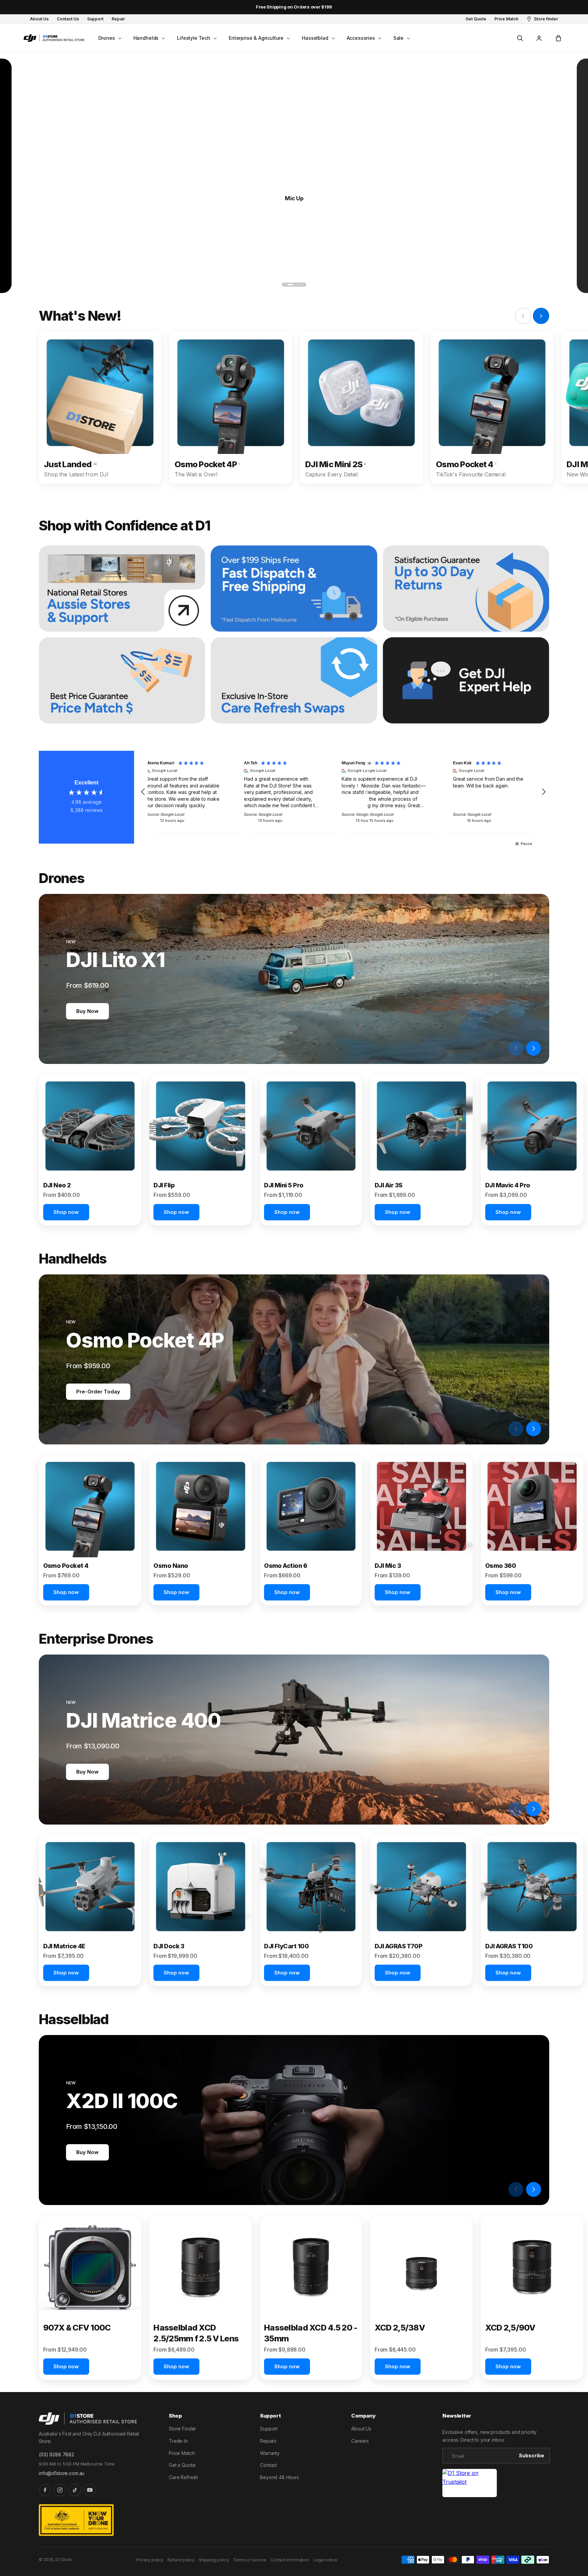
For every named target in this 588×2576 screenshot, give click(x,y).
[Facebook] (45, 2490)
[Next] (553, 284)
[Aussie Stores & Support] (122, 589)
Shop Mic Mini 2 (294, 198)
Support (269, 2429)
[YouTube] (90, 2490)
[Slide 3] (292, 285)
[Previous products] (516, 1048)
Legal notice (325, 2560)
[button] (109, 38)
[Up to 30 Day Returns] (466, 589)
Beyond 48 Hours (280, 2477)
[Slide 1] (285, 285)
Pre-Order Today (98, 1392)
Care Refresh (183, 2477)
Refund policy (181, 2560)
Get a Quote (182, 2465)
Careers (360, 2441)
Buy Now (87, 1011)
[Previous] (35, 284)
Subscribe (532, 2455)
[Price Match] (122, 680)
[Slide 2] (288, 285)
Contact (268, 2465)
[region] (343, 792)
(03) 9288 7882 (56, 2454)
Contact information (290, 2560)
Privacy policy (150, 2560)
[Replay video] (498, 1048)
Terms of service (249, 2560)
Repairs (268, 2441)
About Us (361, 2429)
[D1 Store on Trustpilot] (470, 2483)
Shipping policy (214, 2560)
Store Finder (182, 2429)
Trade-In (178, 2441)
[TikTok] (75, 2490)
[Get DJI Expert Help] (466, 680)
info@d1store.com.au (62, 2473)
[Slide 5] (303, 285)
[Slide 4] (297, 285)
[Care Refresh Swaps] (294, 680)
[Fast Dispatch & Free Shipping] (294, 589)
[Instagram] (60, 2490)
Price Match (182, 2453)
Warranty (270, 2453)
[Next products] (534, 1048)
